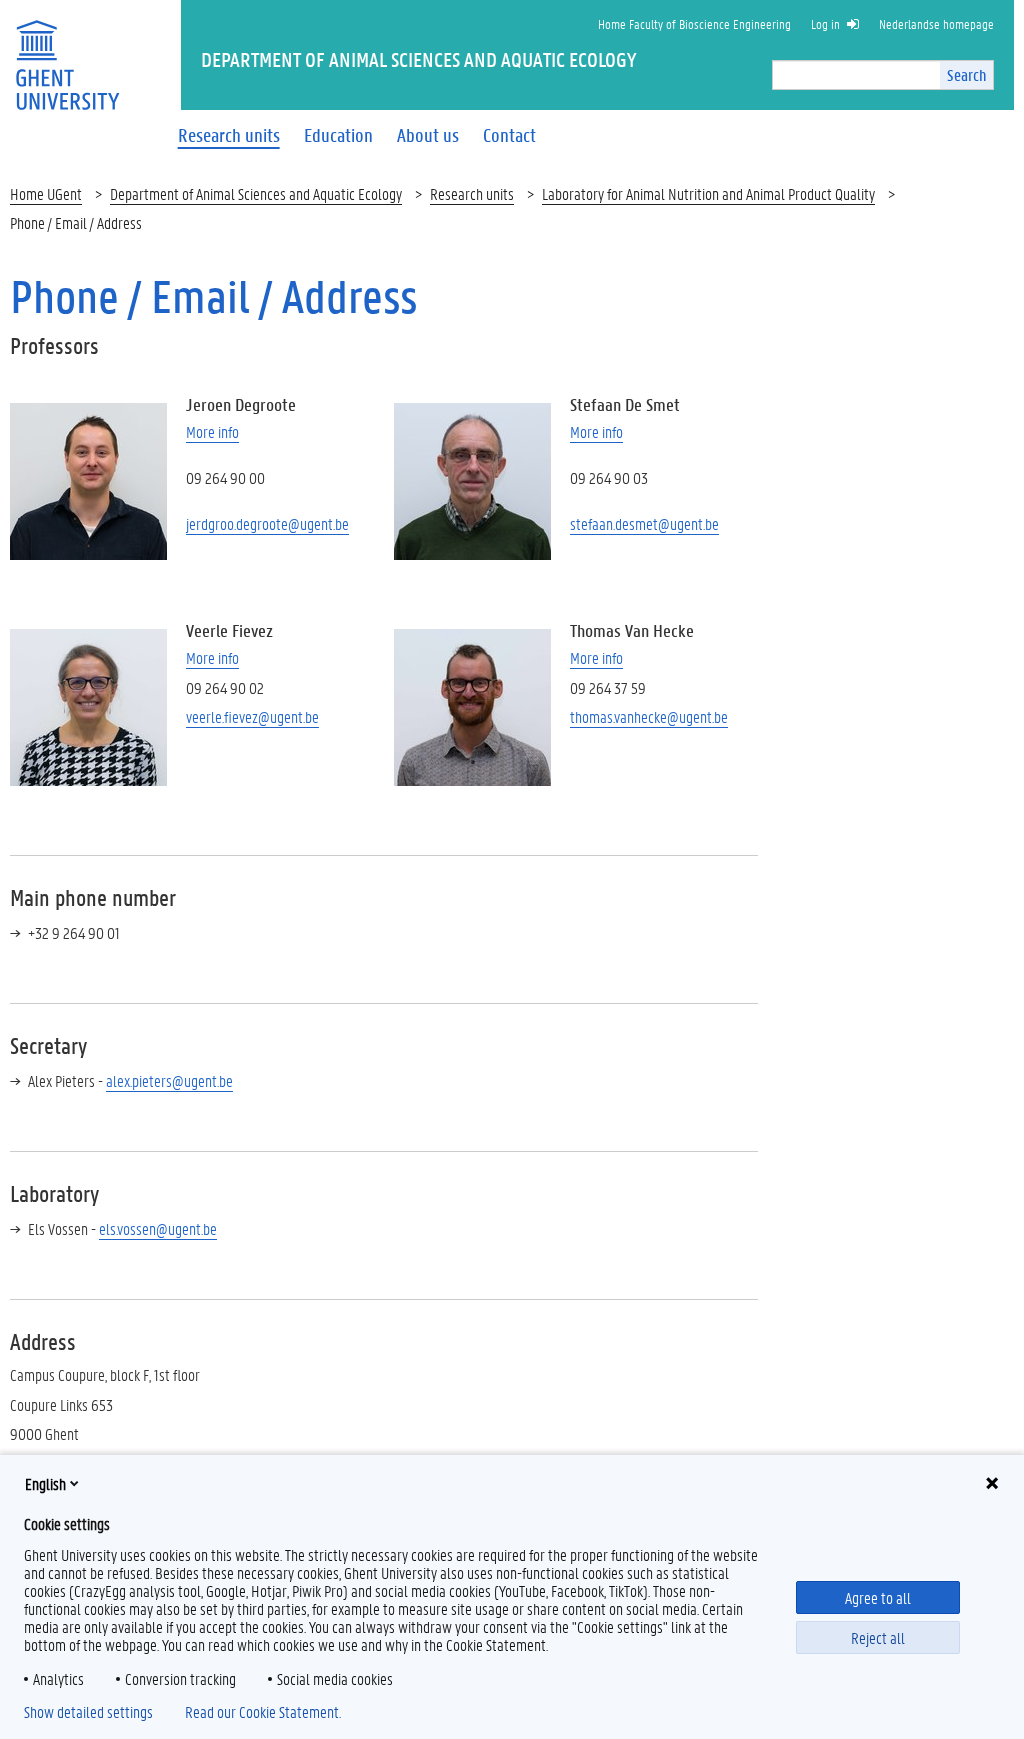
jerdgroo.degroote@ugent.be (267, 523)
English (45, 1483)
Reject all (878, 1637)
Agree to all (878, 1597)
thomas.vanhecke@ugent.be (649, 716)
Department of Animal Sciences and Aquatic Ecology (256, 193)
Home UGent (46, 193)
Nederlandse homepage (936, 23)
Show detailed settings (88, 1712)
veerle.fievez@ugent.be (252, 716)
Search (966, 74)
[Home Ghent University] (67, 52)
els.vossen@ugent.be (158, 1228)
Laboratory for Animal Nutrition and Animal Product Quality (708, 193)
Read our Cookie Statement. (263, 1712)
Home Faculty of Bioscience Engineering (694, 23)
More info (212, 431)
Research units (472, 193)
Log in (825, 23)
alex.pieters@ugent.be (169, 1080)
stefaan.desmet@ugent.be (644, 523)
